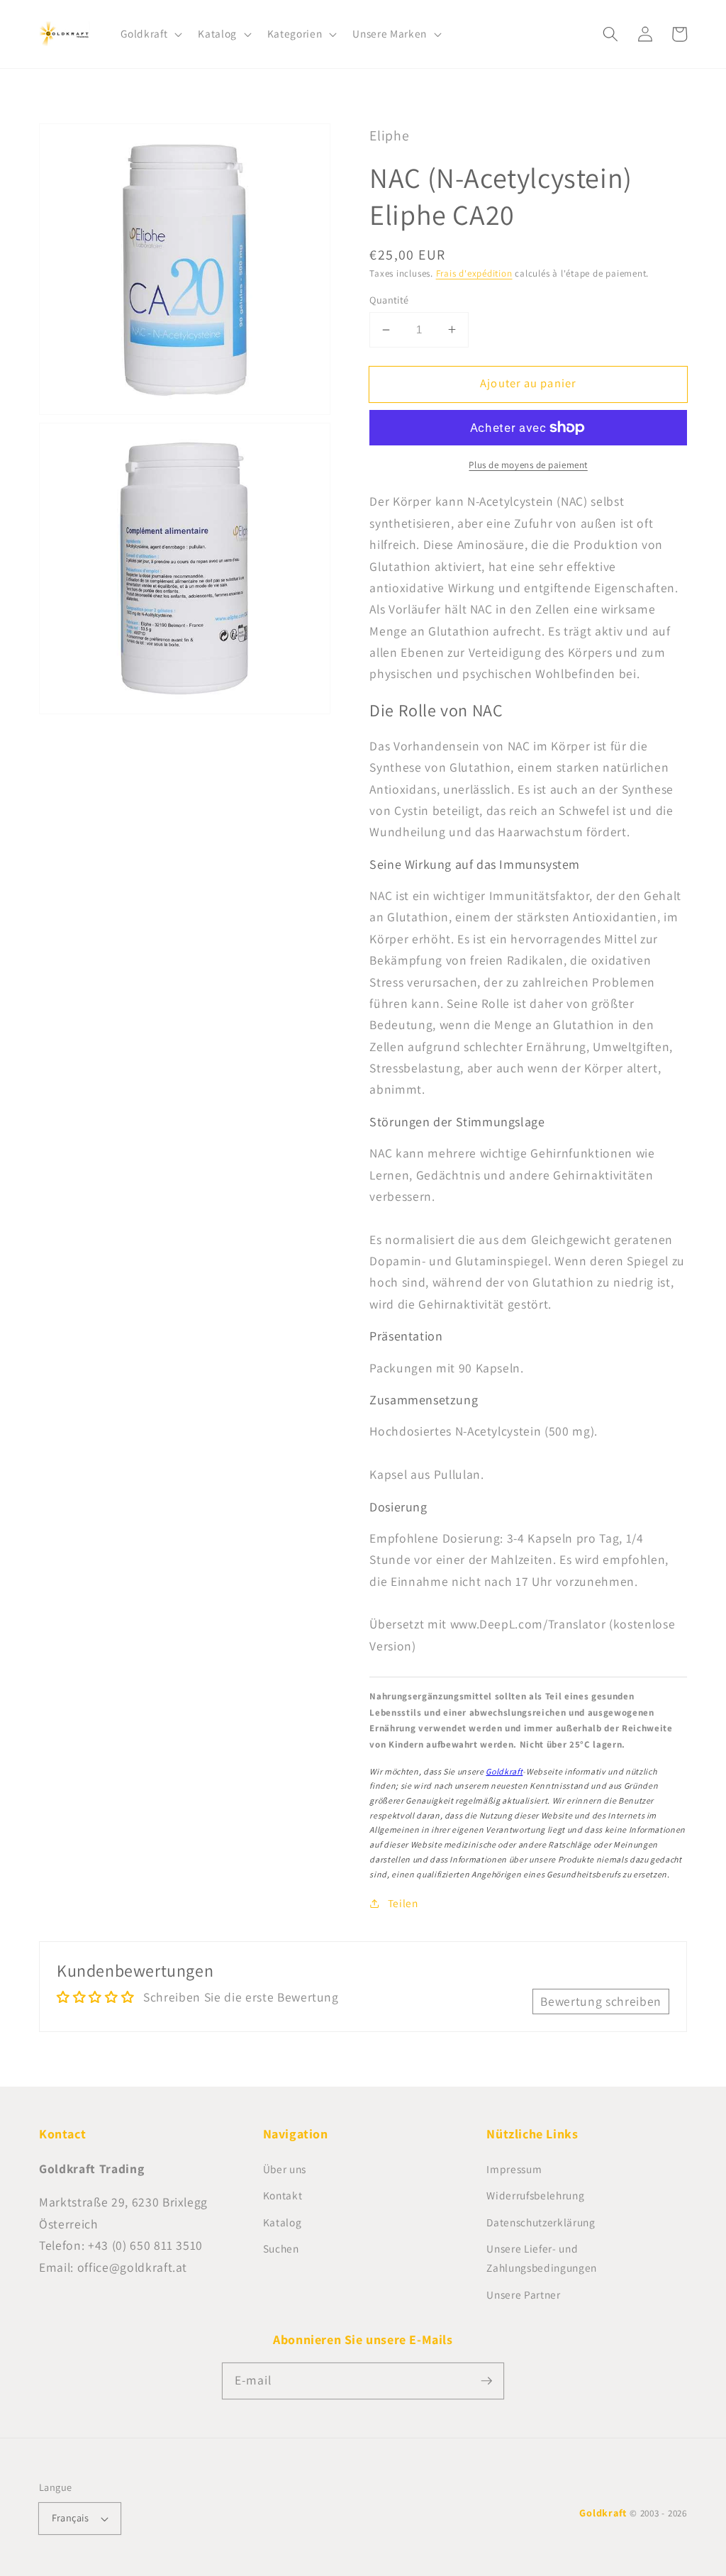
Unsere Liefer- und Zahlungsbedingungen (542, 2258)
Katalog (283, 2222)
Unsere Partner (523, 2294)
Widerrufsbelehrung (535, 2195)
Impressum (514, 2169)
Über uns (285, 2169)
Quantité (389, 300)
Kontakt (283, 2195)
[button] (150, 34)
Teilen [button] (403, 1903)
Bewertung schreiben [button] (601, 2001)
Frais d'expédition (474, 273)
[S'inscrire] (486, 2380)
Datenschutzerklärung (541, 2222)
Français (71, 2517)
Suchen (281, 2248)
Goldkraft (504, 1771)
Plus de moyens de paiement (528, 465)
